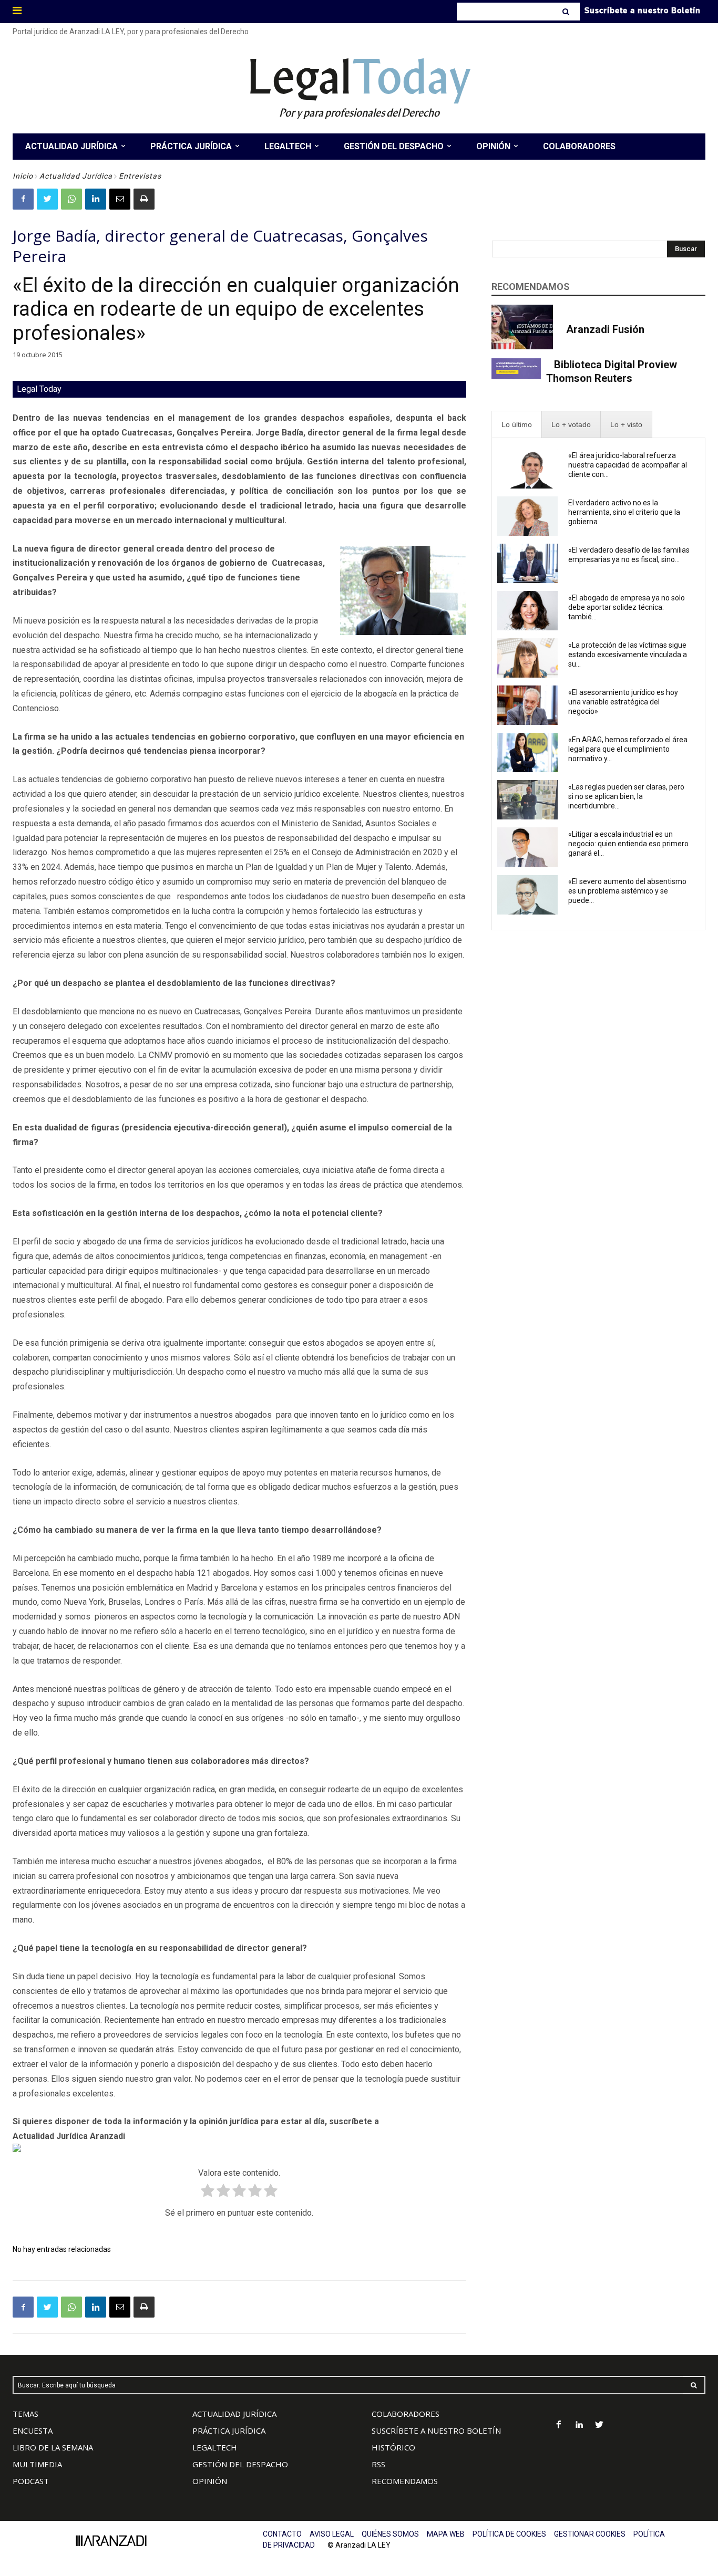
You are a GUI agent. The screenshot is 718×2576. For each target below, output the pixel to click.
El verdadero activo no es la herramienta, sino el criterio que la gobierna (624, 512)
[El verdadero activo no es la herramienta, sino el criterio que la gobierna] (528, 516)
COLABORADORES (406, 2414)
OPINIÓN (210, 2481)
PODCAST (31, 2481)
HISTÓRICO (393, 2447)
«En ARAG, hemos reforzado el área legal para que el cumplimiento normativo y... (628, 749)
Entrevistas (140, 176)
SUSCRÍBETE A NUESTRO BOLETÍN (436, 2430)
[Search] (567, 12)
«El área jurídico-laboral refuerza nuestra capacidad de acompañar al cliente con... (628, 465)
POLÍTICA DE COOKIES (509, 2534)
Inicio (23, 176)
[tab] (517, 425)
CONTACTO (282, 2534)
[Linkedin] (96, 199)
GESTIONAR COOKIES (590, 2534)
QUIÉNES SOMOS (390, 2534)
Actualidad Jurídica (76, 176)
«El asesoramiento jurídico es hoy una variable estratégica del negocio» (623, 702)
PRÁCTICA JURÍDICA (229, 2430)
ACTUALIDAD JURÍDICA (234, 2414)
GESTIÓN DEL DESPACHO (240, 2464)
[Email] (120, 199)
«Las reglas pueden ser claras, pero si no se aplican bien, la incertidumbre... (626, 796)
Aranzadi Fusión (605, 329)
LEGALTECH (215, 2447)
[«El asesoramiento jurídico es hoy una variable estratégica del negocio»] (528, 705)
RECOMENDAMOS (405, 2481)
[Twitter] (47, 199)
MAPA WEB (446, 2534)
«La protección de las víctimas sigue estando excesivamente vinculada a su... (628, 655)
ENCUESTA (33, 2430)
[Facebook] (23, 199)
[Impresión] (144, 199)
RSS (378, 2464)
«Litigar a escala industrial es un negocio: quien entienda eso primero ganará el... (628, 844)
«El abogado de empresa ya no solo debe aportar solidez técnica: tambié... (627, 607)
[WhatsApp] (71, 199)
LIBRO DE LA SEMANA (53, 2447)
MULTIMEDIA (37, 2464)
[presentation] (517, 425)
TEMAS (25, 2414)
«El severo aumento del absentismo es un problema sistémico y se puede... (627, 891)
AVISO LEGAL (332, 2534)
